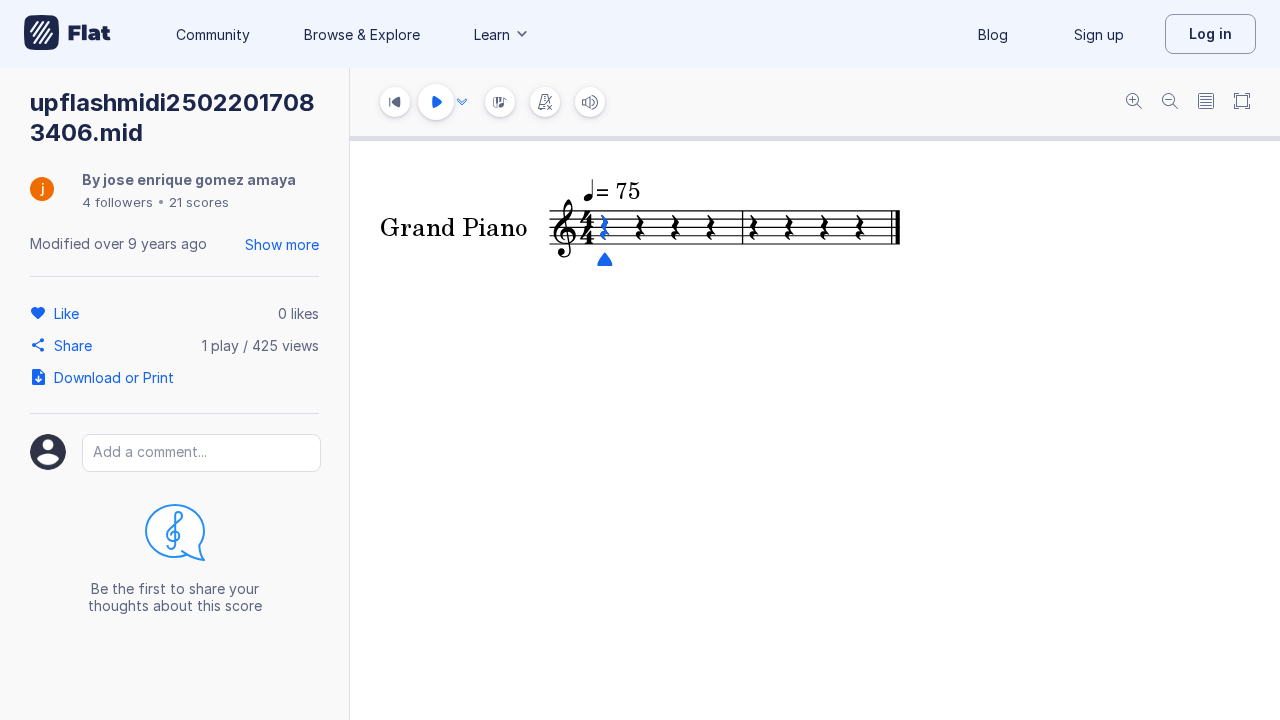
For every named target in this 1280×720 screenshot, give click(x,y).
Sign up (1099, 34)
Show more (282, 244)
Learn (492, 34)
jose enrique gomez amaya (199, 179)
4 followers (117, 202)
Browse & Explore (362, 34)
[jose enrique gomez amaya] (42, 190)
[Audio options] (462, 102)
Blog (993, 34)
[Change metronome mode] (545, 102)
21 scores (199, 202)
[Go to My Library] (67, 34)
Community (213, 34)
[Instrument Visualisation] (500, 102)
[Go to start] (395, 102)
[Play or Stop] (436, 102)
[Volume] (590, 102)
